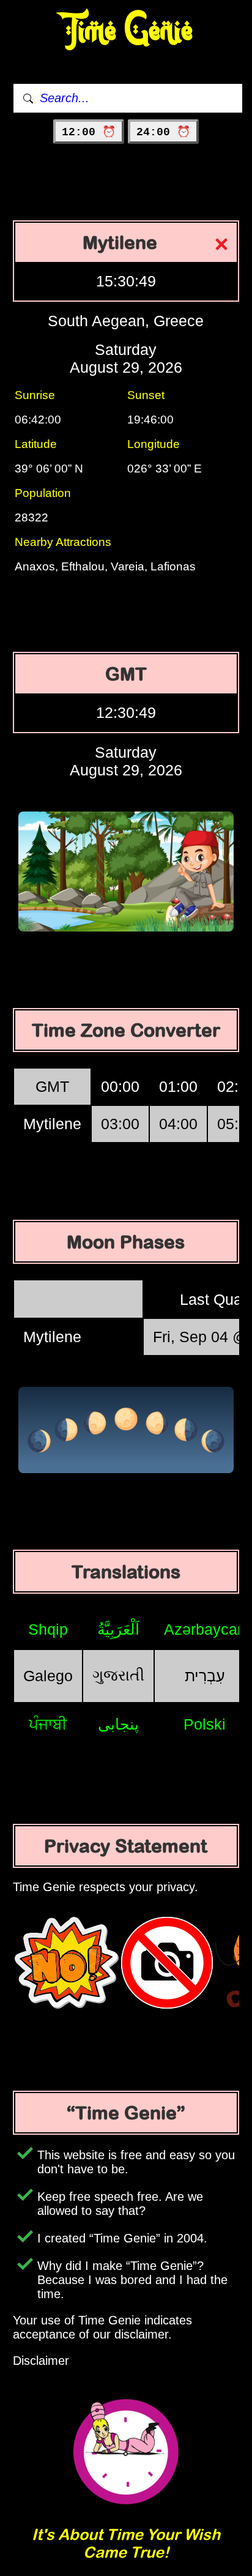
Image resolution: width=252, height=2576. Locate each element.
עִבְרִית (205, 1676)
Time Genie (126, 31)
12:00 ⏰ (89, 132)
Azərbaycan (205, 1629)
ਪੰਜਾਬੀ (48, 1724)
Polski (205, 1724)
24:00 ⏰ (163, 132)
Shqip (48, 1629)
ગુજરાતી (118, 1675)
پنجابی (118, 1724)
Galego (48, 1676)
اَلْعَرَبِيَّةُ (118, 1629)
